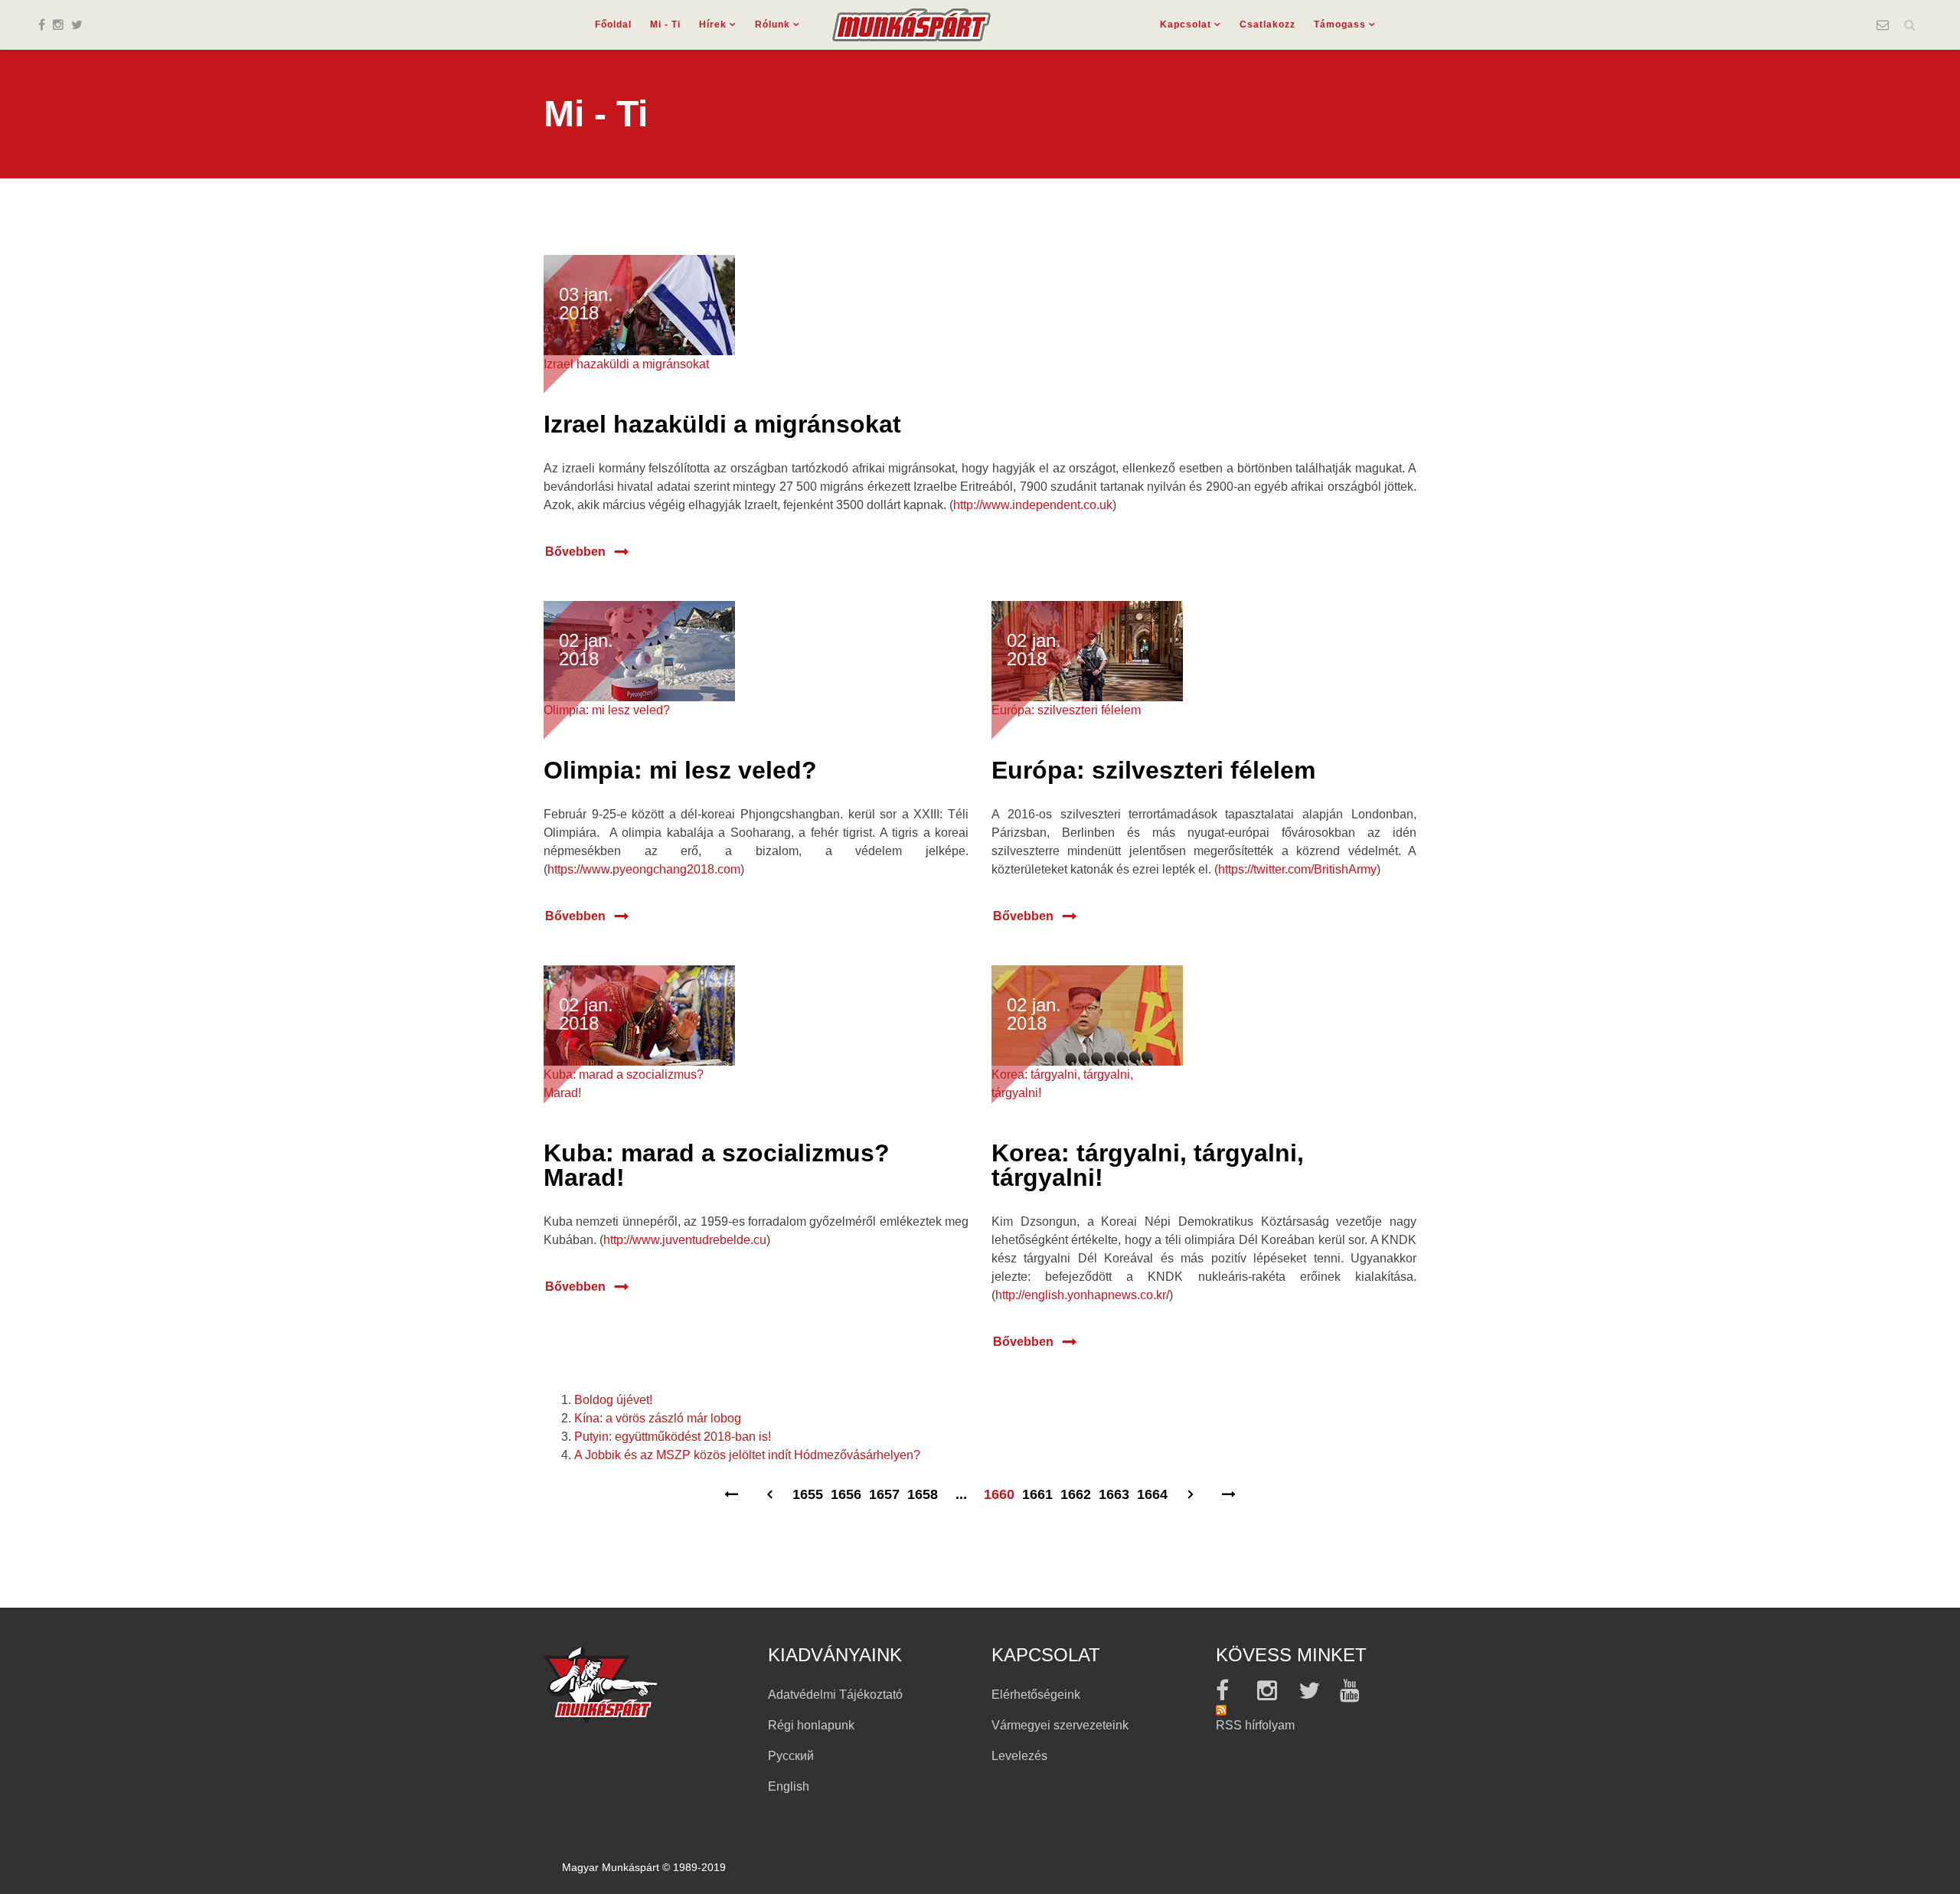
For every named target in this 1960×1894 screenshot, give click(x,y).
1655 (808, 1495)
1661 (1037, 1495)
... (961, 1495)
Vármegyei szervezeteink (1060, 1725)
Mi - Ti (665, 24)
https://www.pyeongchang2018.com (644, 869)
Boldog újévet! (613, 1400)
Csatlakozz (1267, 24)
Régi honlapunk (811, 1725)
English (789, 1786)
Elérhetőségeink (1036, 1695)
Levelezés (1019, 1756)
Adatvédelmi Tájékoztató (835, 1695)
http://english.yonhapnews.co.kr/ (1082, 1295)
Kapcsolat (1186, 24)
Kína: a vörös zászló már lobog (658, 1418)
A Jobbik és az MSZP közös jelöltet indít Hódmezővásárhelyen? (747, 1455)
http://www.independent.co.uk (1033, 505)
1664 (1152, 1495)
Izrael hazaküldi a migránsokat (722, 424)
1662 (1076, 1495)
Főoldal (613, 24)
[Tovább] (1191, 1503)
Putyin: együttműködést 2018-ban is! (673, 1437)
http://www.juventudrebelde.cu (685, 1240)
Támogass (1340, 24)
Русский (791, 1756)
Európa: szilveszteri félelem (1153, 770)
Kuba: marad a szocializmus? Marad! (717, 1165)
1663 (1114, 1495)
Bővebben (575, 552)
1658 (923, 1495)
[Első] (731, 1503)
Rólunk (773, 24)
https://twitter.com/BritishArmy (1297, 869)
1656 (846, 1495)
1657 (884, 1495)
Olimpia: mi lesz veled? (680, 770)
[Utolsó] (1229, 1503)
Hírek (713, 24)
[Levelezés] (1883, 25)
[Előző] (769, 1503)
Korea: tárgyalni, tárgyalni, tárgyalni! (1148, 1165)
